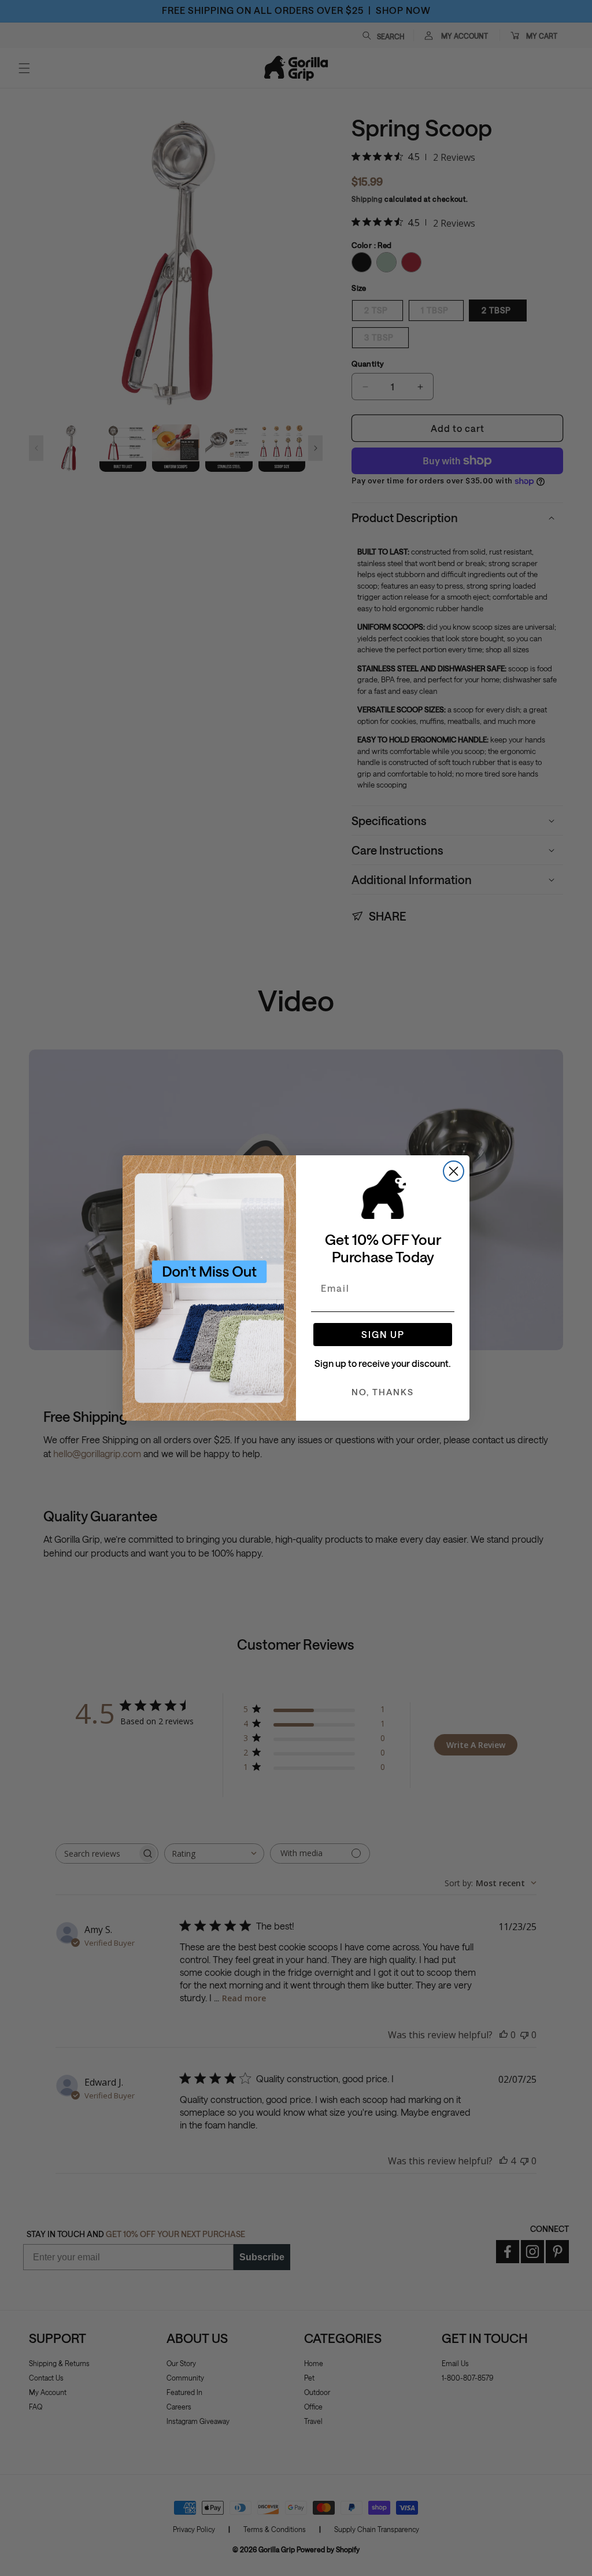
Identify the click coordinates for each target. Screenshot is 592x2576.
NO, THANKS (383, 1392)
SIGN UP (383, 1334)
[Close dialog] (454, 1171)
